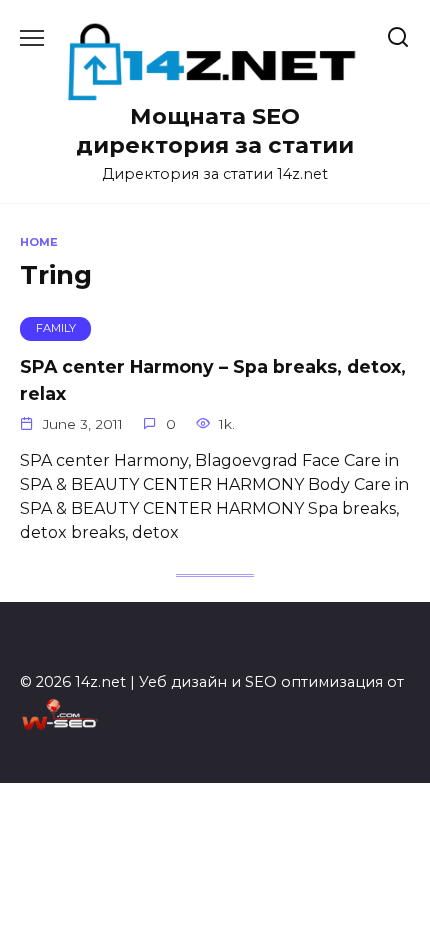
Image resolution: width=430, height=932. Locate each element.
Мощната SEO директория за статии (215, 130)
